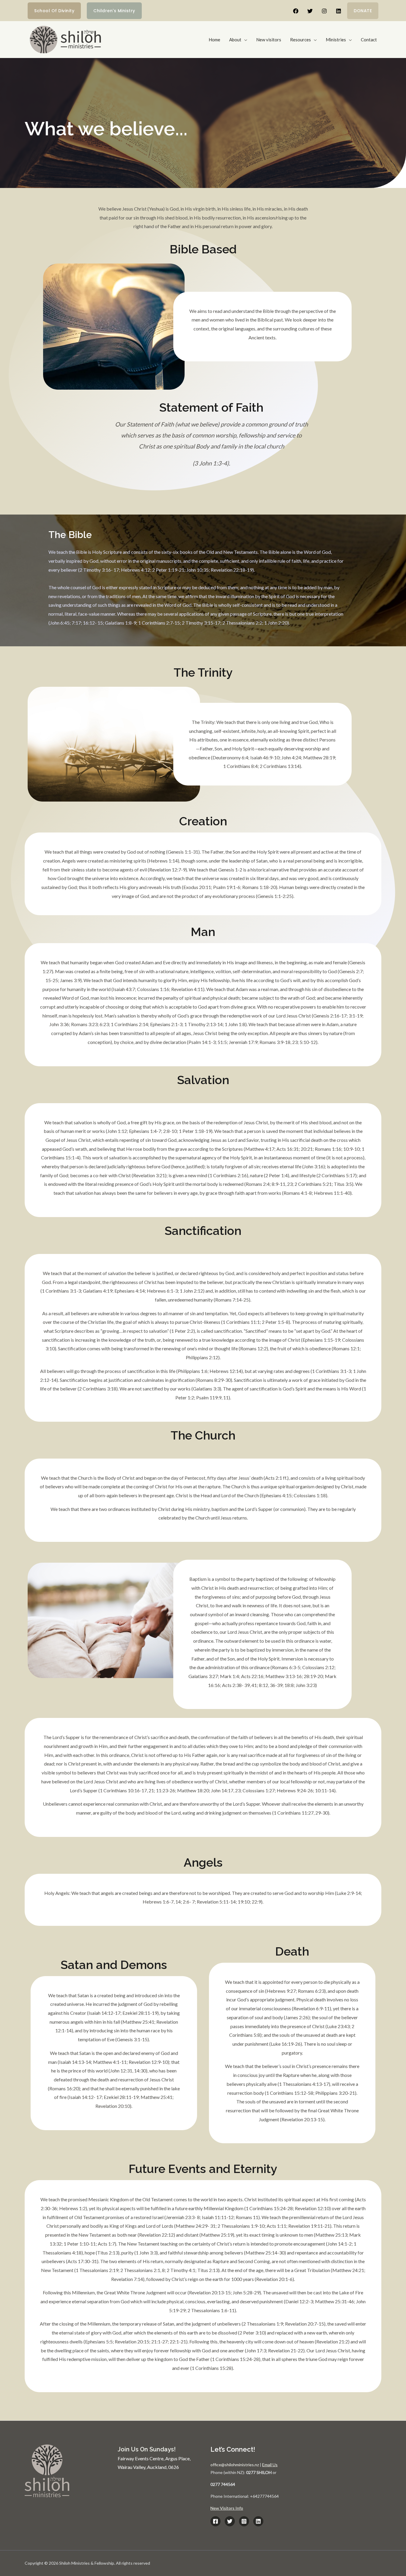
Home (214, 40)
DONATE (363, 11)
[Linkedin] (339, 11)
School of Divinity (54, 11)
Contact (369, 40)
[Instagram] (324, 11)
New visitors (269, 40)
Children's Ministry (114, 11)
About (235, 40)
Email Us (270, 2465)
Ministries (336, 40)
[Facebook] (296, 11)
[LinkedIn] (258, 2521)
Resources (300, 40)
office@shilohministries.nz (235, 2465)
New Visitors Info (227, 2508)
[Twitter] (310, 11)
